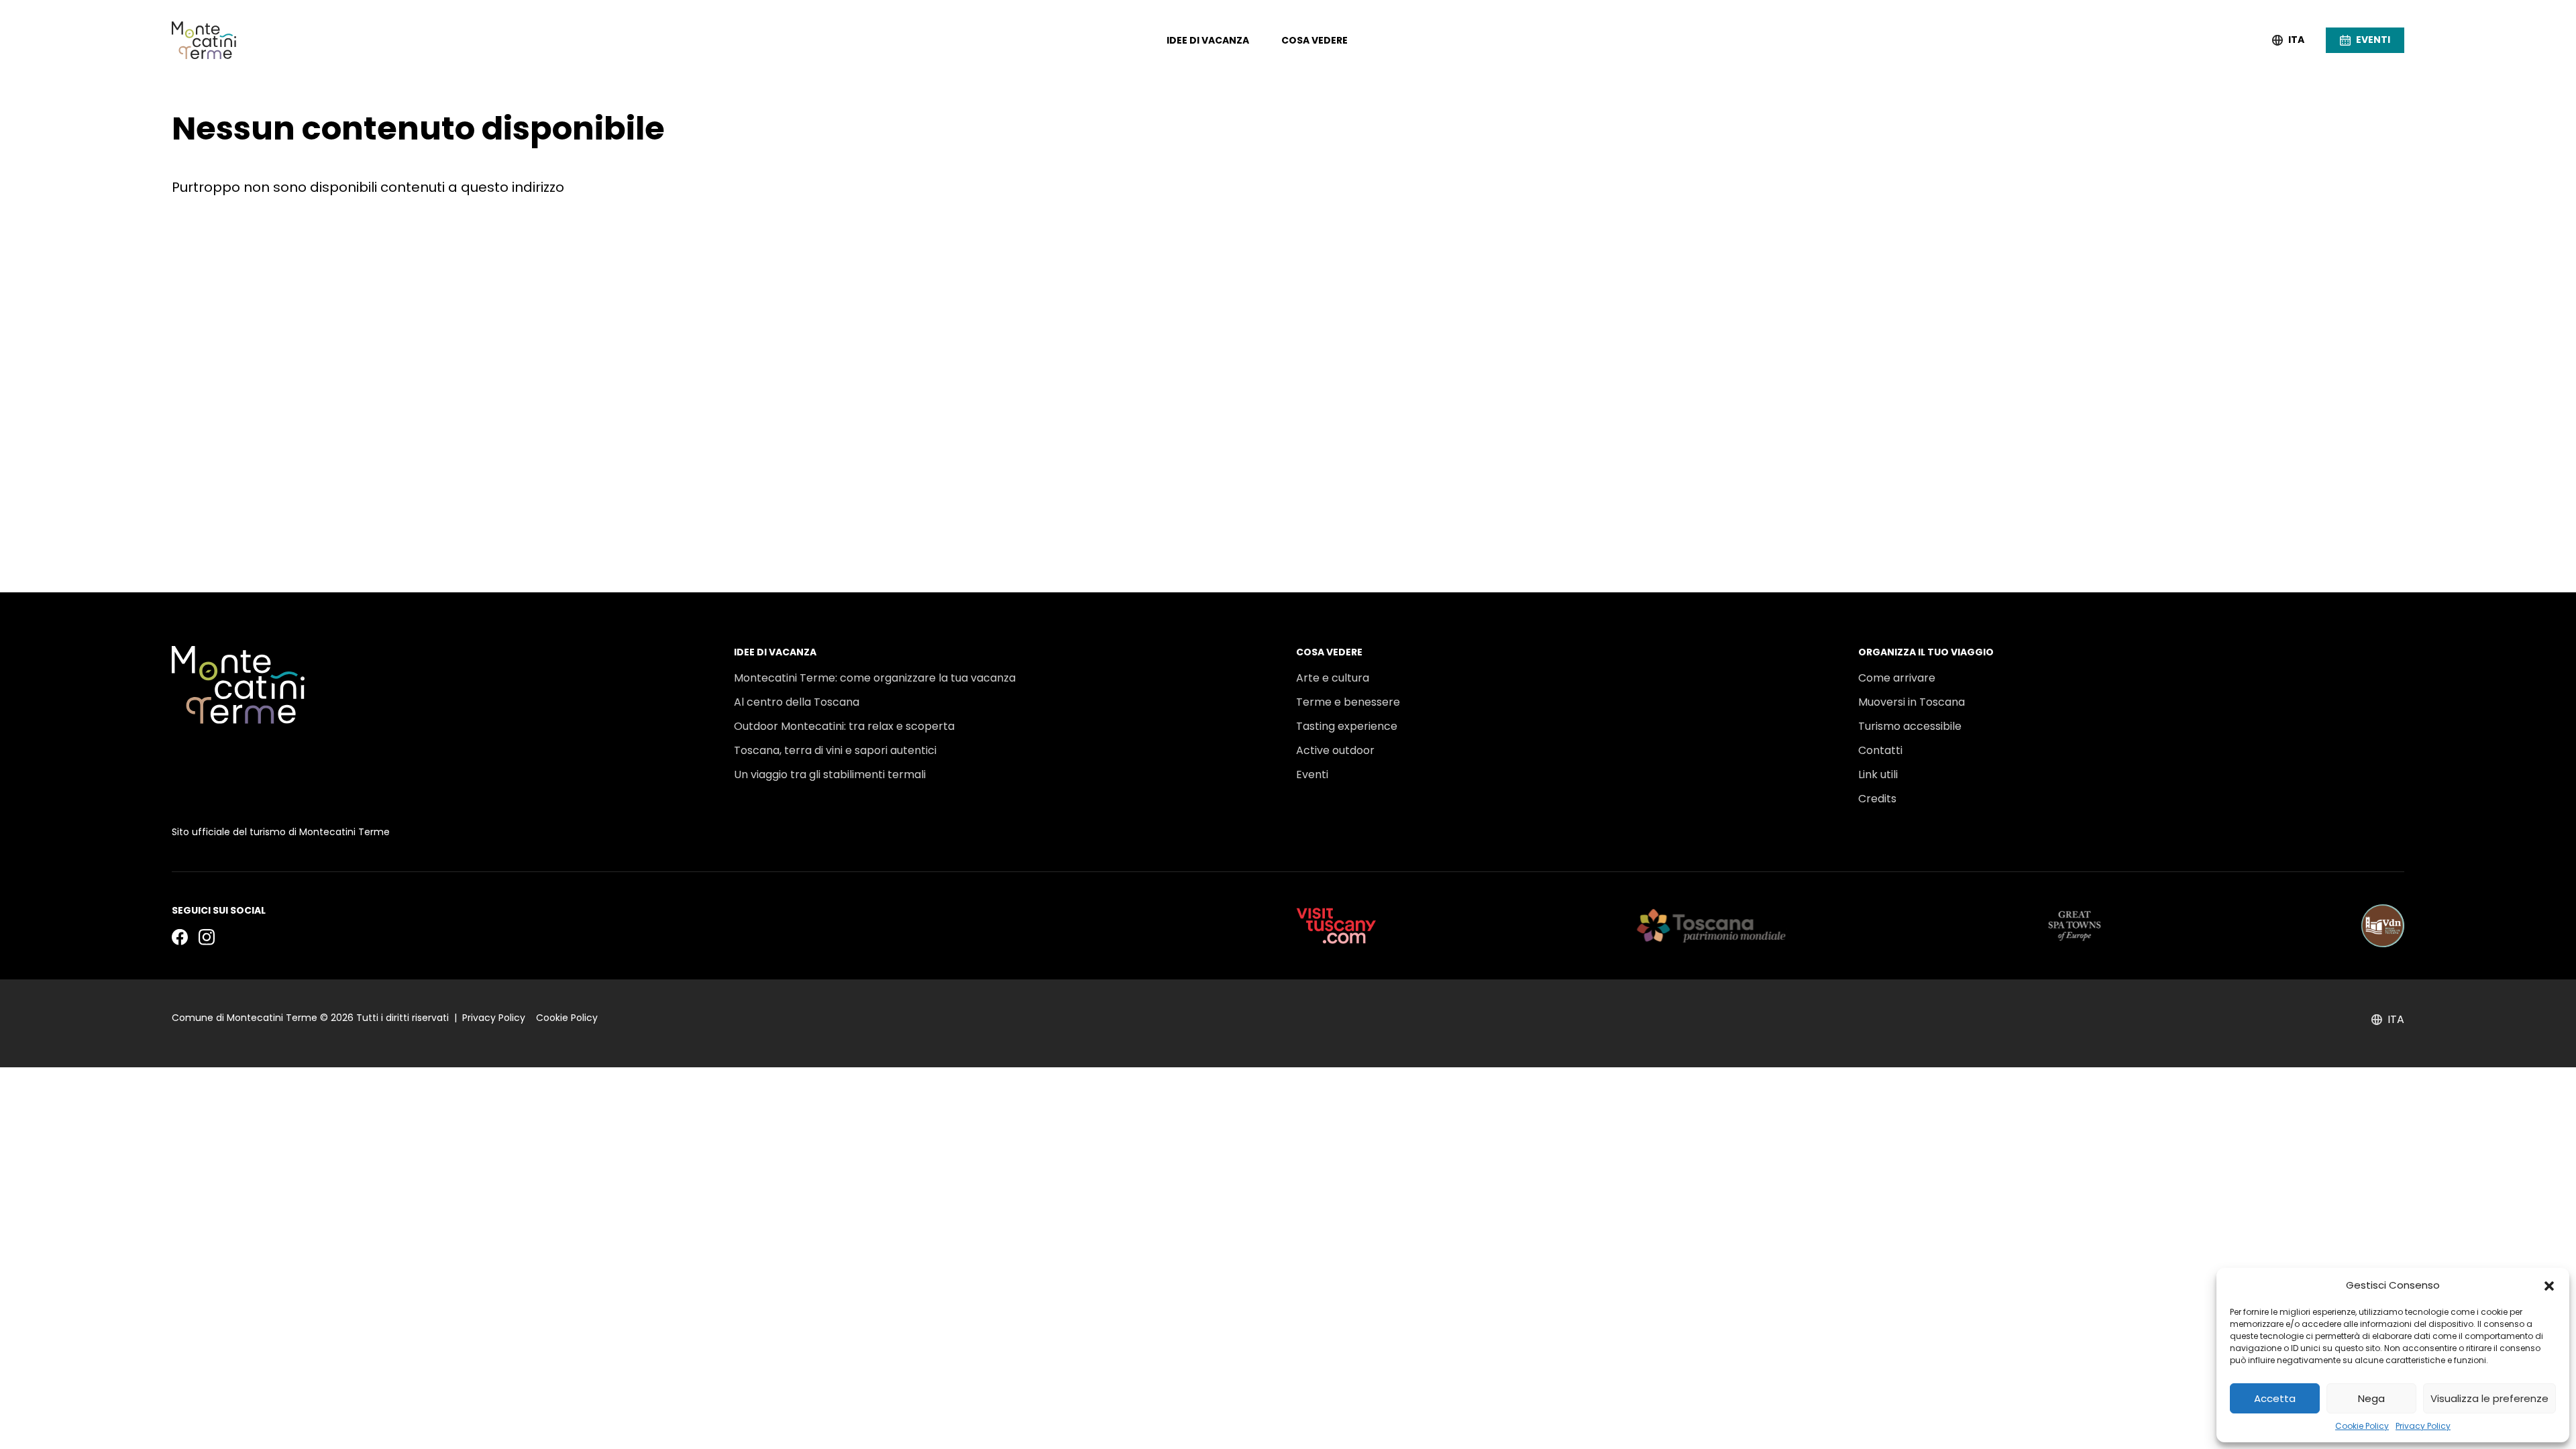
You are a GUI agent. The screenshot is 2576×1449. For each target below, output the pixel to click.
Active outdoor (1335, 750)
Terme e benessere (1348, 702)
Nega (2371, 1398)
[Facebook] (180, 936)
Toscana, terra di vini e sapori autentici (835, 750)
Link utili (1878, 774)
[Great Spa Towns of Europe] (2075, 926)
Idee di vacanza (1208, 40)
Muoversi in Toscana (1912, 702)
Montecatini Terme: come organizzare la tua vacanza (875, 678)
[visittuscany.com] (1336, 926)
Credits (1877, 799)
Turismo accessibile (1910, 726)
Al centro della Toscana (797, 702)
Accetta (2275, 1398)
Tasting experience (1347, 726)
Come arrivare (1897, 678)
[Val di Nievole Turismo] (2383, 926)
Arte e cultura (1333, 678)
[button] (2549, 1285)
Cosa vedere (1314, 40)
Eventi (1312, 774)
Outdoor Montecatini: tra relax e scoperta (844, 726)
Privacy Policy (2423, 1426)
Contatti (1880, 750)
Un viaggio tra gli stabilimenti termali (830, 774)
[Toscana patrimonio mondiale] (1712, 926)
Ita (2296, 40)
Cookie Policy (2362, 1426)
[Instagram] (207, 936)
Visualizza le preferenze (2489, 1398)
